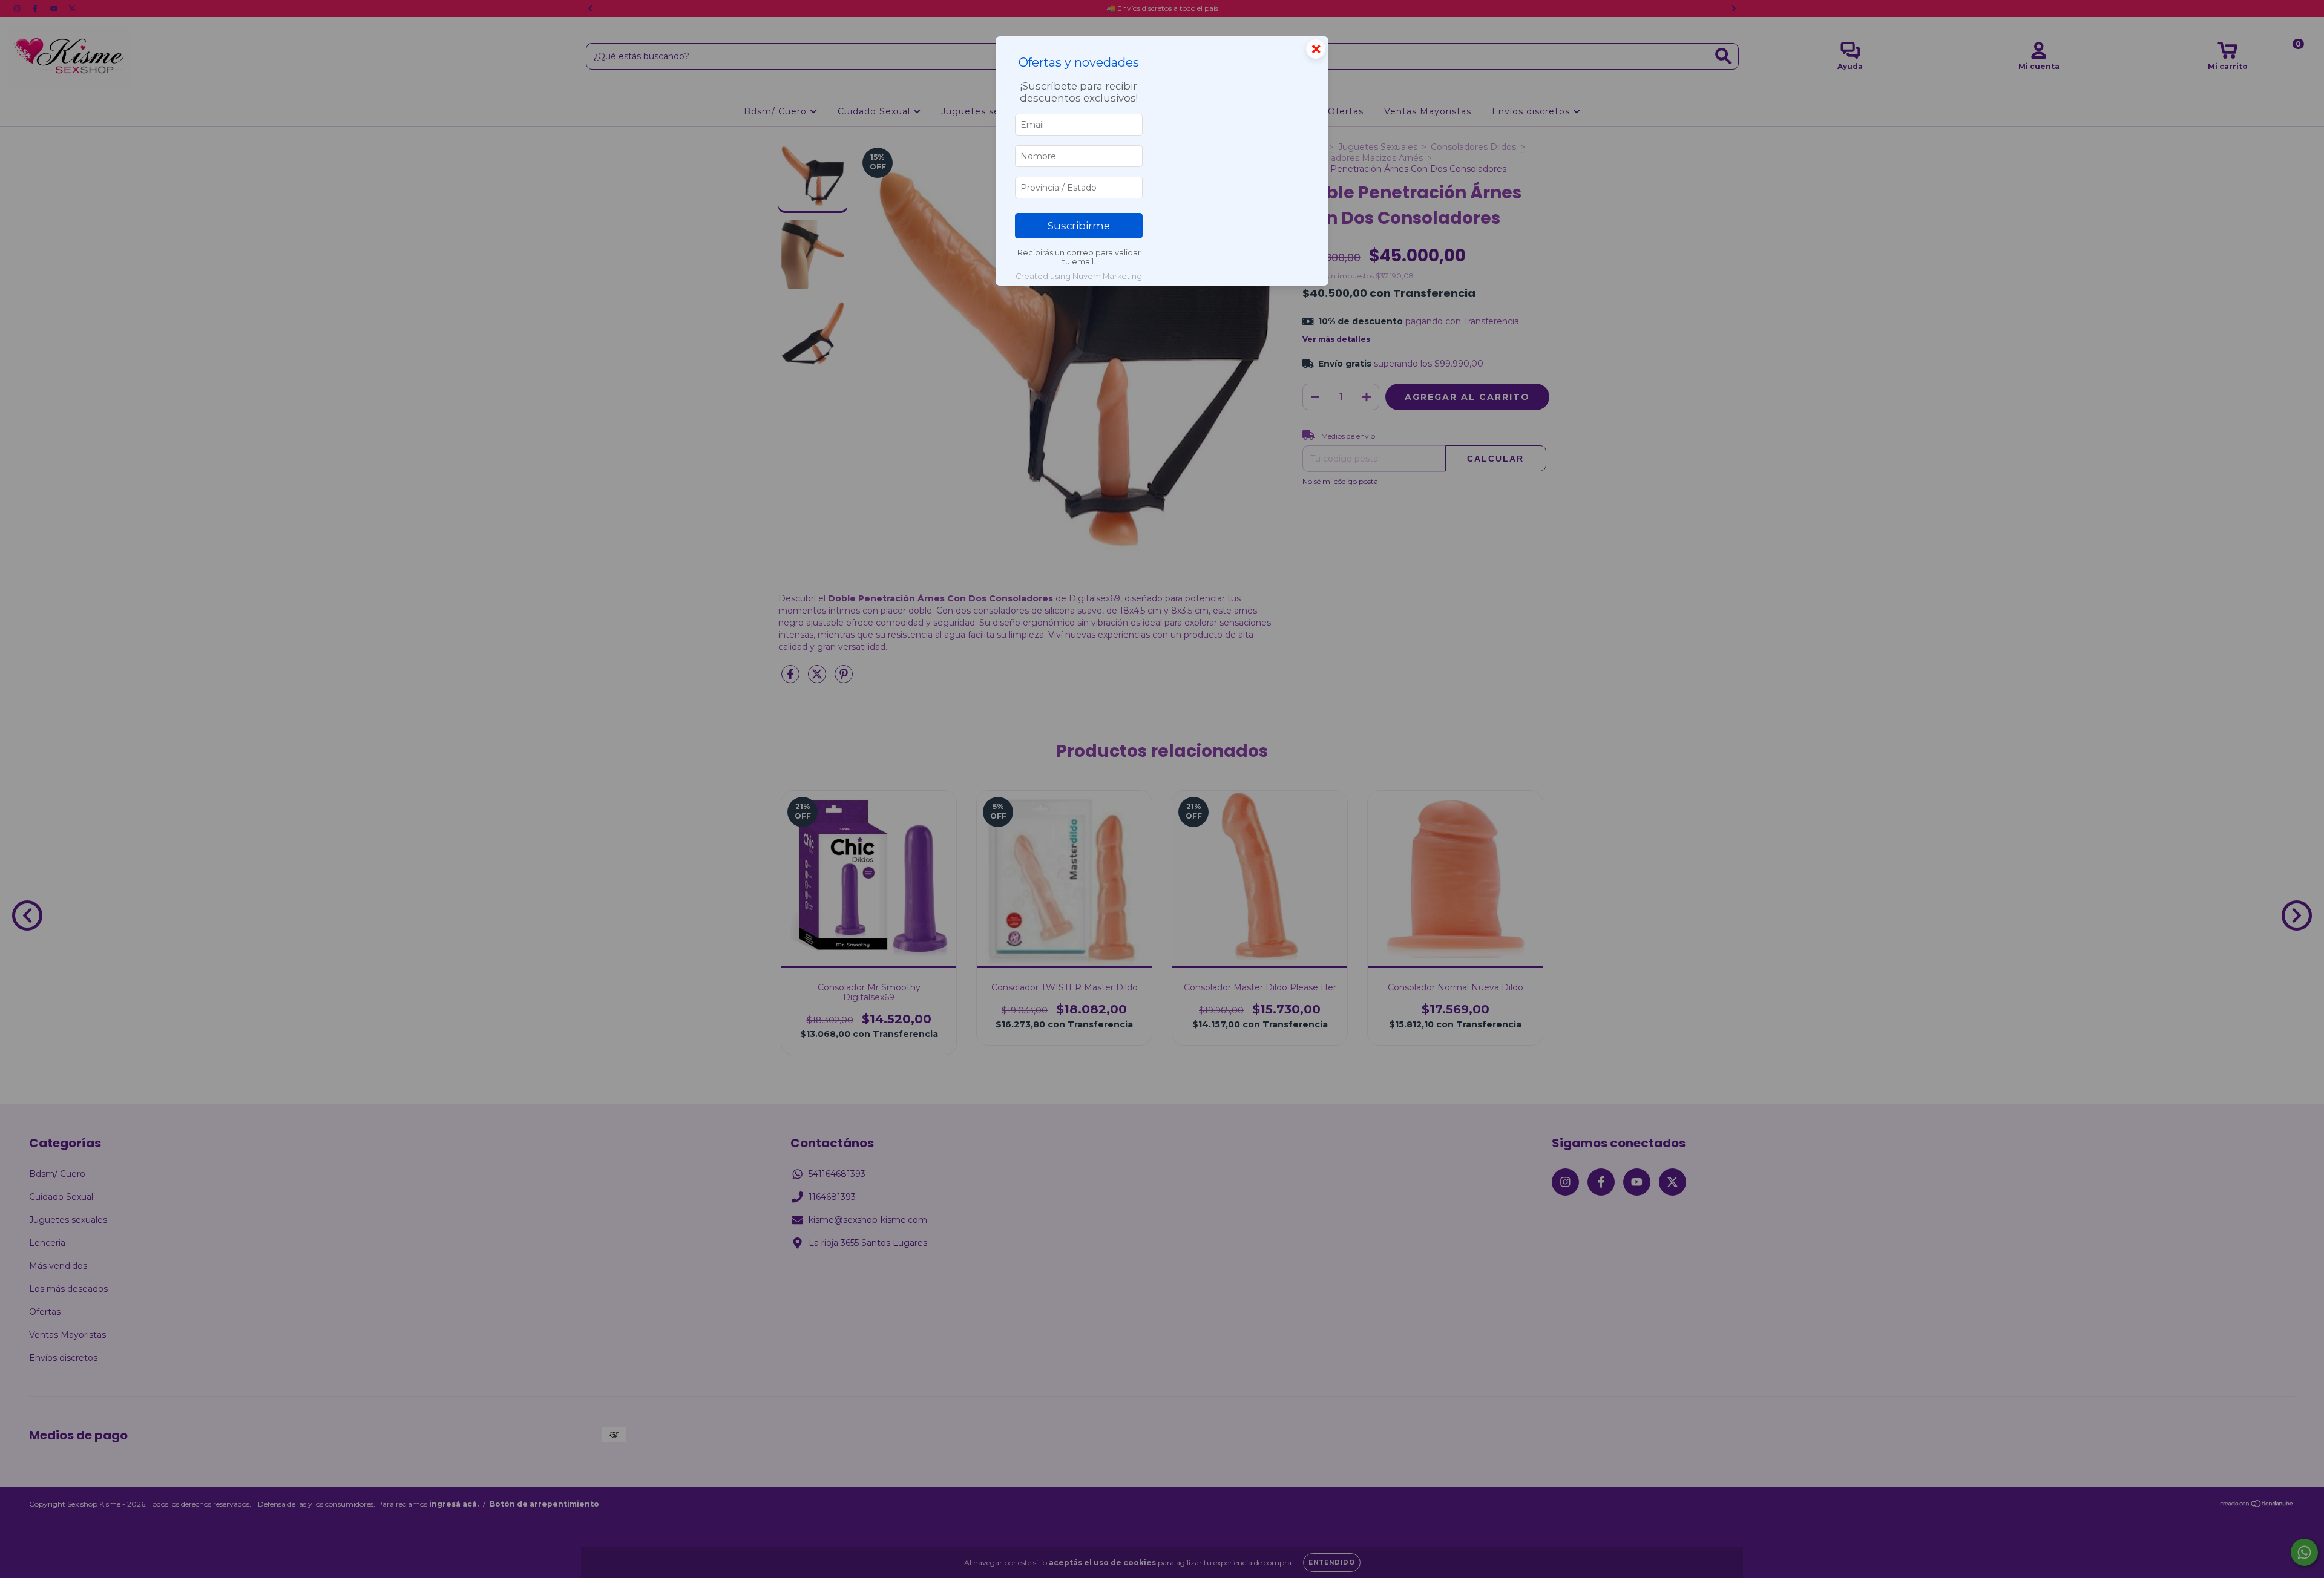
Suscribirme (1079, 226)
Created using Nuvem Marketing (1079, 276)
